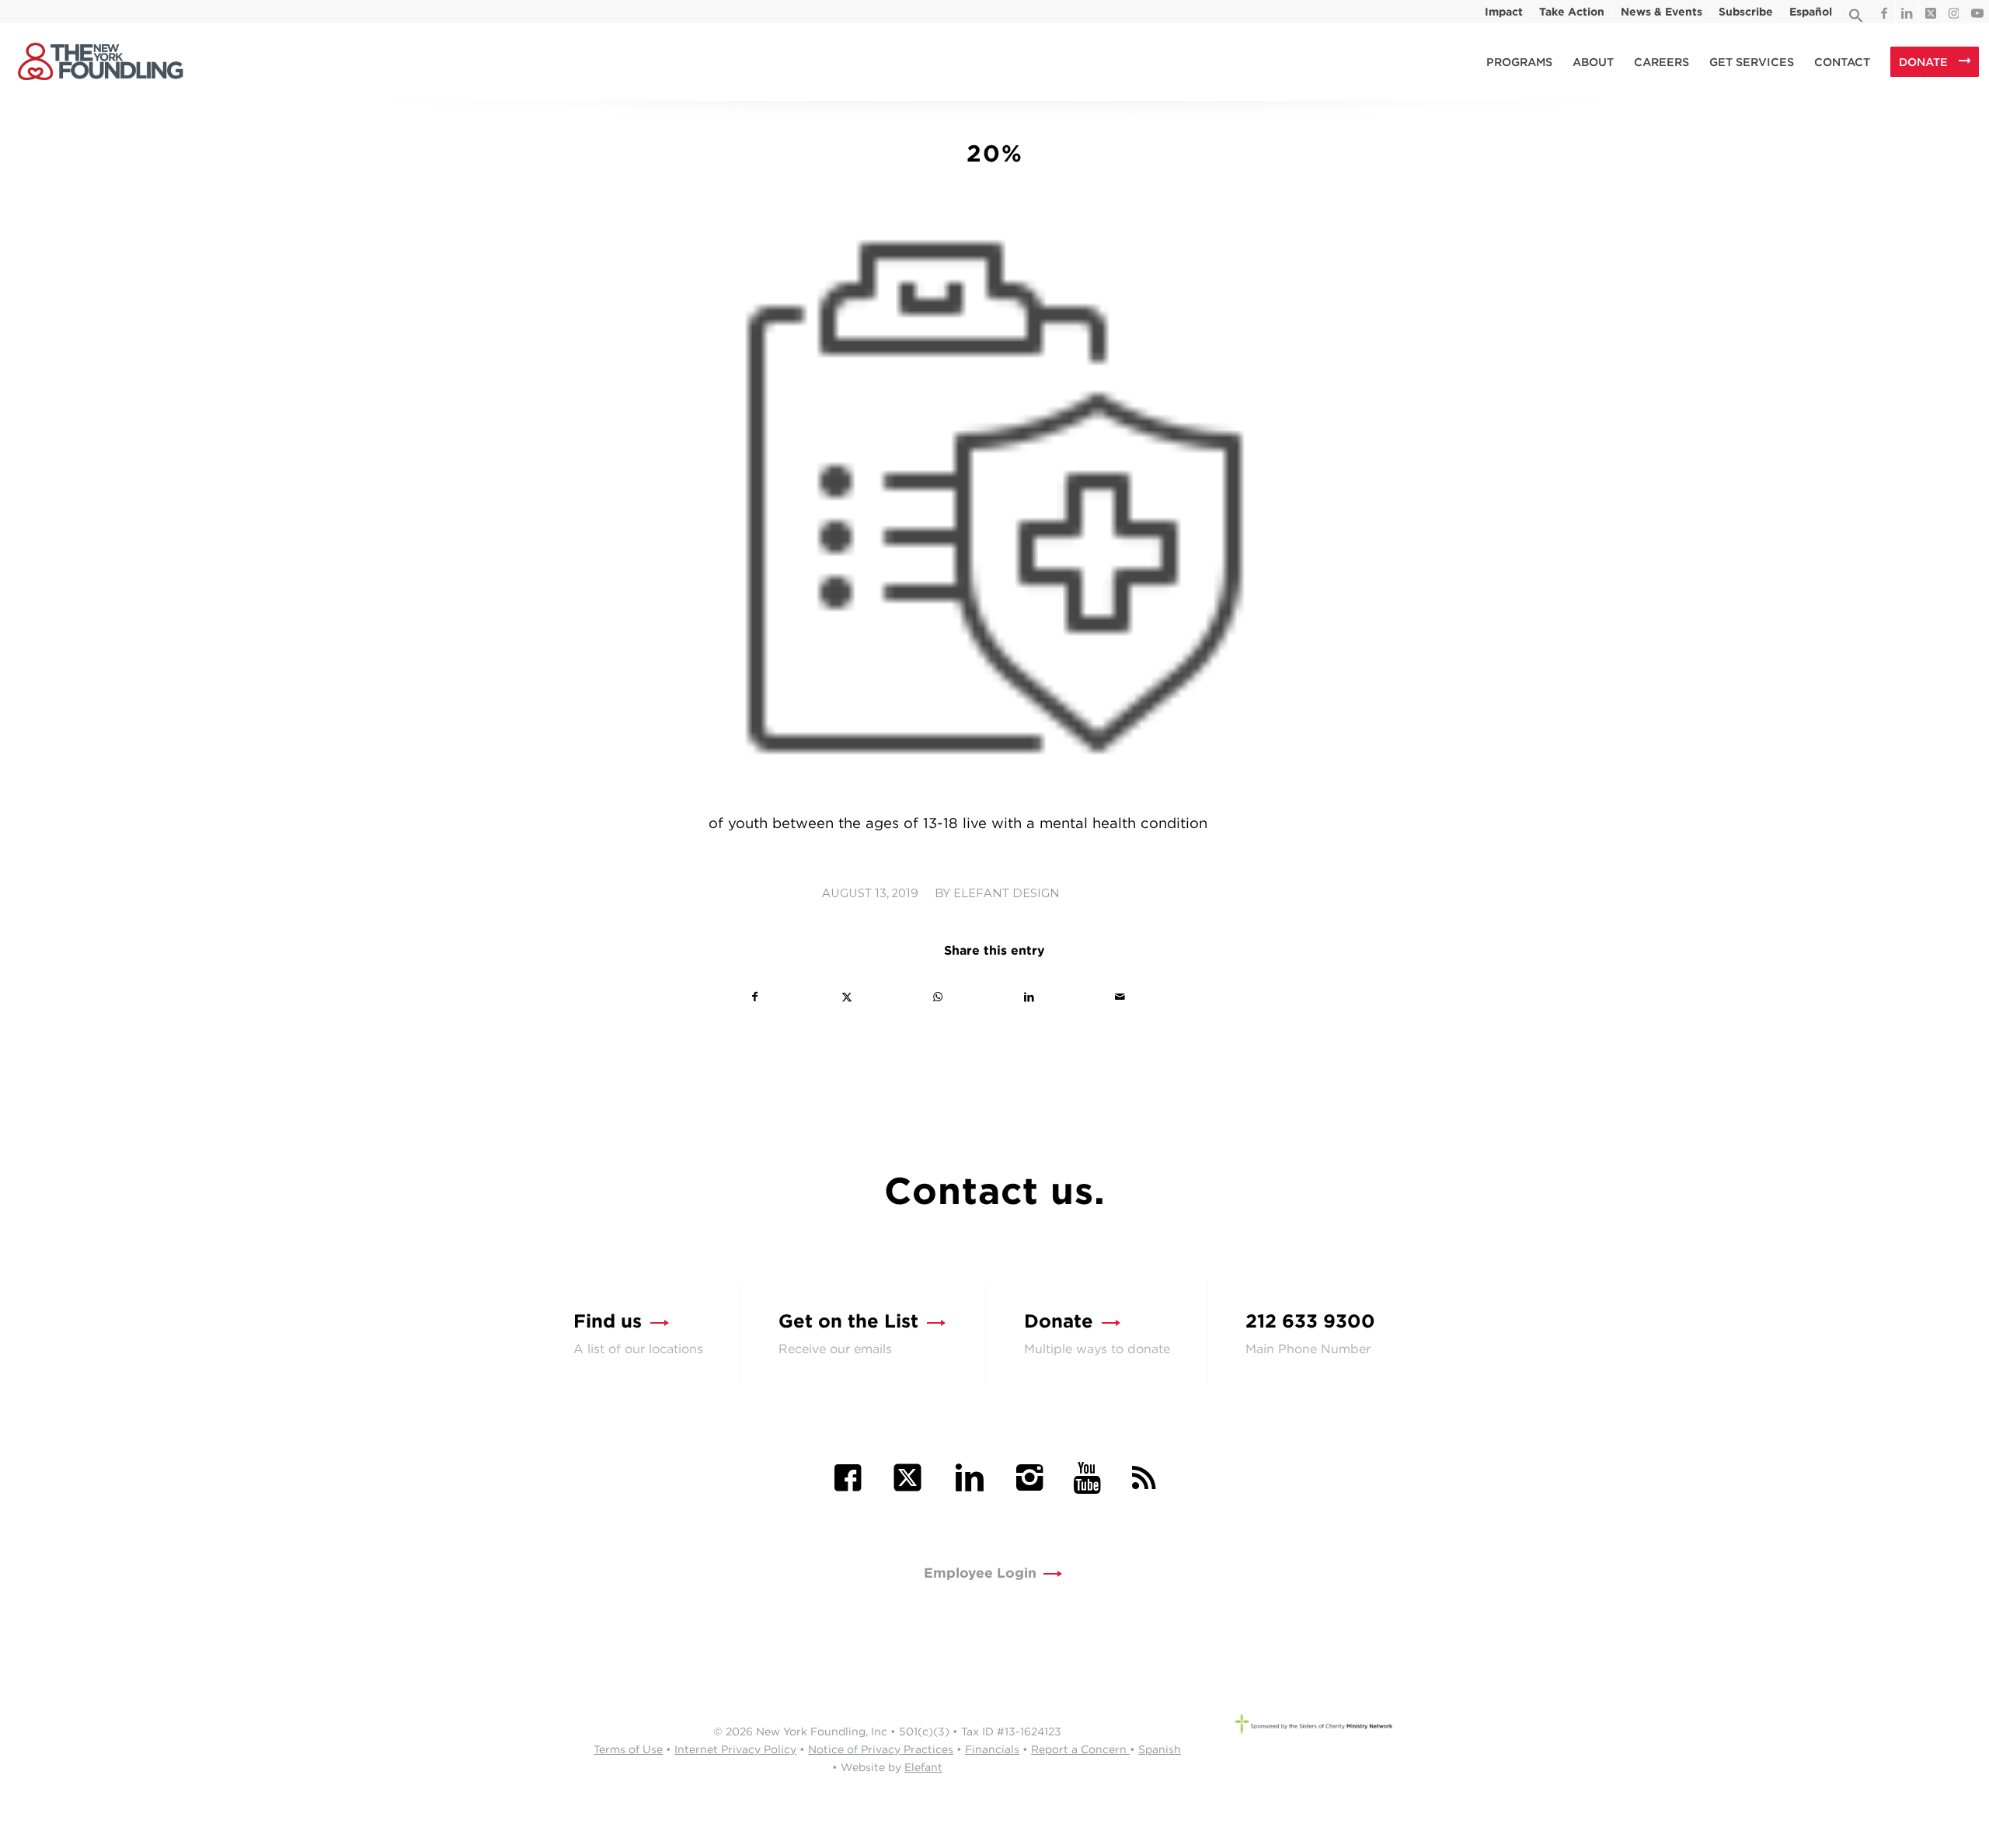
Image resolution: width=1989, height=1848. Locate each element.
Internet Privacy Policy (735, 1749)
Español (1811, 12)
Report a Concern (1080, 1749)
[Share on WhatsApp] (938, 997)
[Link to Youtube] (1977, 12)
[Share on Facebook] (755, 997)
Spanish (1160, 1749)
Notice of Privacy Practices (881, 1749)
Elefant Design (1007, 893)
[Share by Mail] (1120, 997)
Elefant (923, 1767)
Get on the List (848, 1321)
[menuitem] (1504, 12)
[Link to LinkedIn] (1907, 12)
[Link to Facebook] (1884, 12)
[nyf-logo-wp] (100, 62)
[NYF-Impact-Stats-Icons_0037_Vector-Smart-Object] (994, 505)
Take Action (1572, 12)
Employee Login (980, 1573)
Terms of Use (628, 1749)
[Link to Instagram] (1954, 12)
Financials (992, 1749)
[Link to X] (1930, 12)
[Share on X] (846, 997)
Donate (1059, 1321)
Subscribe (1746, 12)
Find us (608, 1321)
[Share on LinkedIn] (1029, 997)
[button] (1856, 19)
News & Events (1662, 12)
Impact (1504, 12)
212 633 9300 (1310, 1321)
